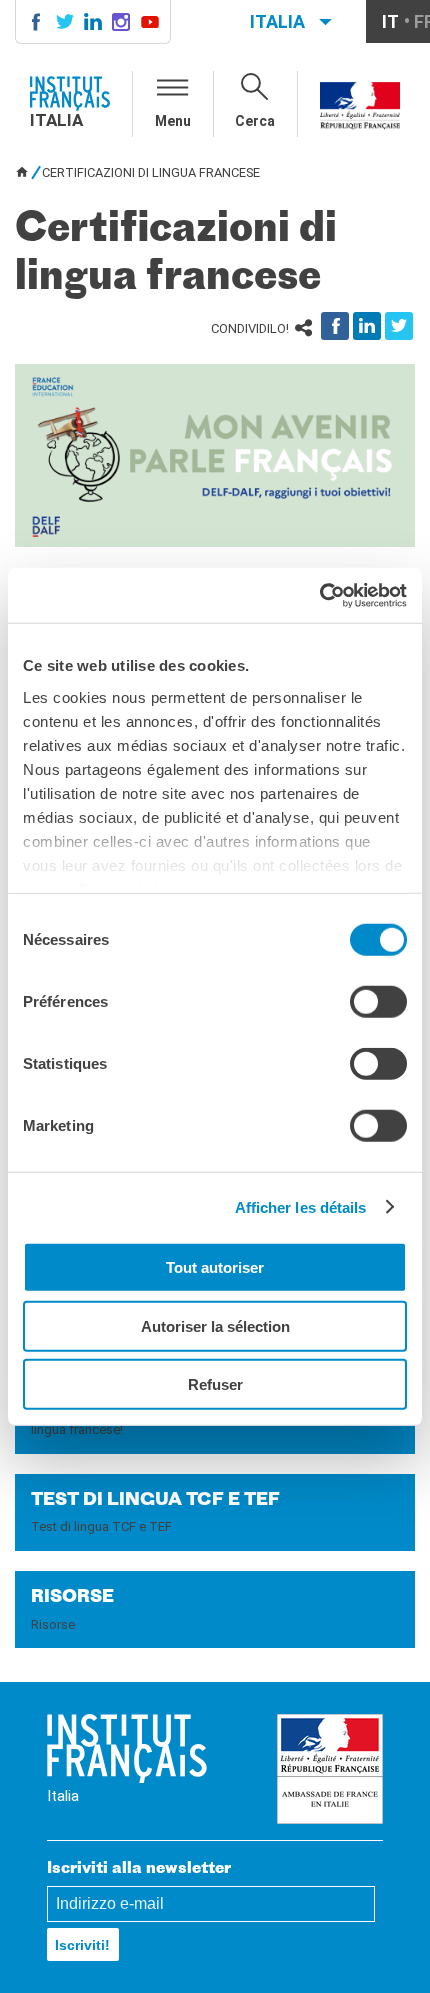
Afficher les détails (301, 1206)
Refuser (215, 1384)
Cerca (255, 121)
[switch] (378, 1002)
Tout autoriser (215, 1267)
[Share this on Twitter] (399, 326)
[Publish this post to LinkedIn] (367, 326)
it (390, 21)
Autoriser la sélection (215, 1325)
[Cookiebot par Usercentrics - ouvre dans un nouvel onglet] (319, 595)
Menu (173, 121)
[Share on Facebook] (335, 326)
